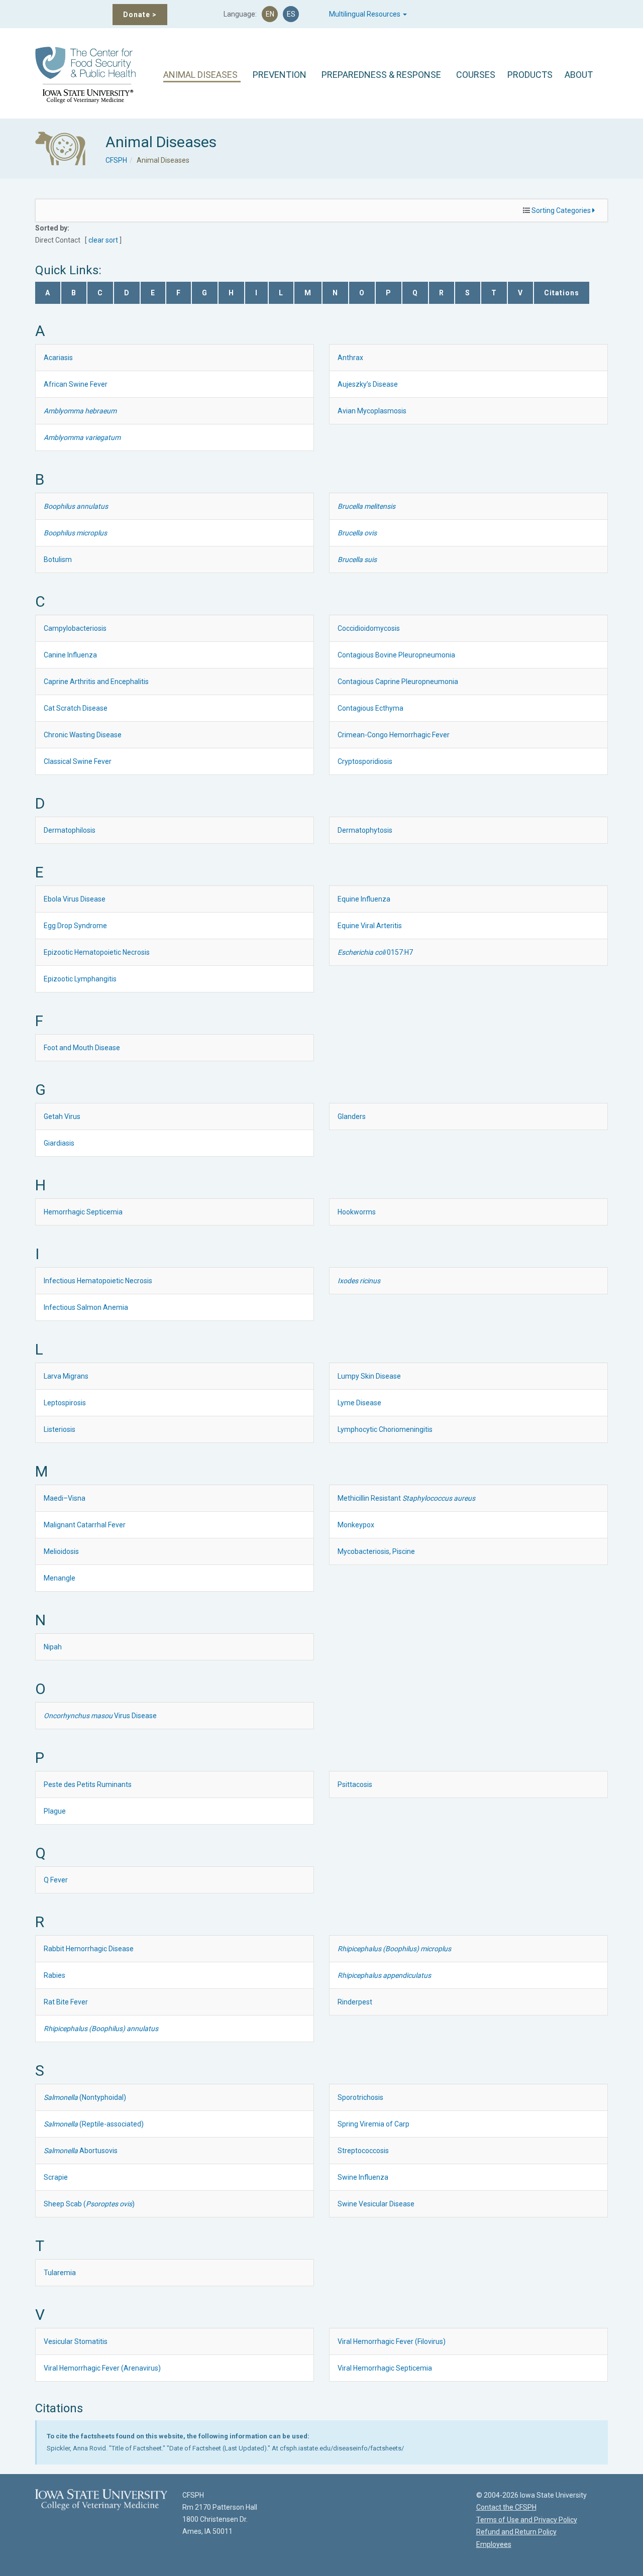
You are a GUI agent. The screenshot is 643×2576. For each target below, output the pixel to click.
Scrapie (56, 2177)
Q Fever (56, 1880)
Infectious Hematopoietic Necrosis (98, 1281)
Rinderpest (355, 2002)
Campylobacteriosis (75, 628)
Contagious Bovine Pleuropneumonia (396, 655)
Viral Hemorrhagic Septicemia (385, 2368)
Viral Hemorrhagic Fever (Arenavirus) (102, 2368)
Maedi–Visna (65, 1498)
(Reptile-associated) (94, 2124)
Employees (494, 2544)
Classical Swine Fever (78, 761)
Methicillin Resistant (406, 1498)
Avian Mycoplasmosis (372, 411)
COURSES (476, 75)
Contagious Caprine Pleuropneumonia (398, 682)
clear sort (103, 240)
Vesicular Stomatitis (76, 2341)
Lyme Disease (359, 1403)
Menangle (60, 1578)
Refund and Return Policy (516, 2532)
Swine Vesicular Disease (376, 2204)
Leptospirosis (65, 1403)
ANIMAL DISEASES (200, 75)
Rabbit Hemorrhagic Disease (89, 1949)
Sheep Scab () (89, 2204)
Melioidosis (61, 1551)
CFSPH (116, 160)
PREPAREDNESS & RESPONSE (381, 75)
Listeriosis (60, 1429)
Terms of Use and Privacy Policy (527, 2520)
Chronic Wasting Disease (83, 735)
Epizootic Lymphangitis (80, 979)
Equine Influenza (364, 899)
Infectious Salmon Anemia (86, 1307)
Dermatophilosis (70, 830)
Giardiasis (59, 1143)
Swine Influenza (363, 2177)
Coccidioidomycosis (369, 628)
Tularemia (60, 2273)
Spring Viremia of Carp (373, 2124)
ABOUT (579, 75)
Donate (140, 15)
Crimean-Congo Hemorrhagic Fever (394, 735)
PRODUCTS (530, 75)
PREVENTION (280, 75)
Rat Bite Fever (66, 2002)
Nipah (53, 1647)
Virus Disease (100, 1716)
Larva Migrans (66, 1376)
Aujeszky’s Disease (368, 384)
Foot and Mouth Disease (82, 1048)
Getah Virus (62, 1116)
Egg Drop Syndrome (75, 926)
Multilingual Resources (365, 14)
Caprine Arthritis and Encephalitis (96, 682)
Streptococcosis (363, 2151)
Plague (55, 1811)
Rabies (55, 1975)
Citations (562, 293)
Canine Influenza (70, 655)
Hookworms (357, 1212)
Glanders (352, 1116)
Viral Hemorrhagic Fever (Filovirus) (392, 2341)
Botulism (58, 559)
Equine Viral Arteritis (370, 926)
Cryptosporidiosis (365, 761)
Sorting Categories (562, 210)
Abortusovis (81, 2151)
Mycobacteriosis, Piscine (376, 1551)
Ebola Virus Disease (75, 899)
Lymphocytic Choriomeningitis (385, 1429)
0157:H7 (375, 952)
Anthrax (350, 358)
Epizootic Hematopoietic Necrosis (97, 952)
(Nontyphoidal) (85, 2097)
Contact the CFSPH (506, 2507)
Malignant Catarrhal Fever (85, 1525)
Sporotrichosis (360, 2097)
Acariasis (58, 358)
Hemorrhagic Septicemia (83, 1212)
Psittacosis (355, 1784)
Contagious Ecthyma (370, 708)
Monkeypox (356, 1525)
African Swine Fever (76, 384)
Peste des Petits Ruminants (88, 1784)
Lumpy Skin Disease (369, 1376)
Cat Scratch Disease (76, 708)
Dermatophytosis (365, 830)
